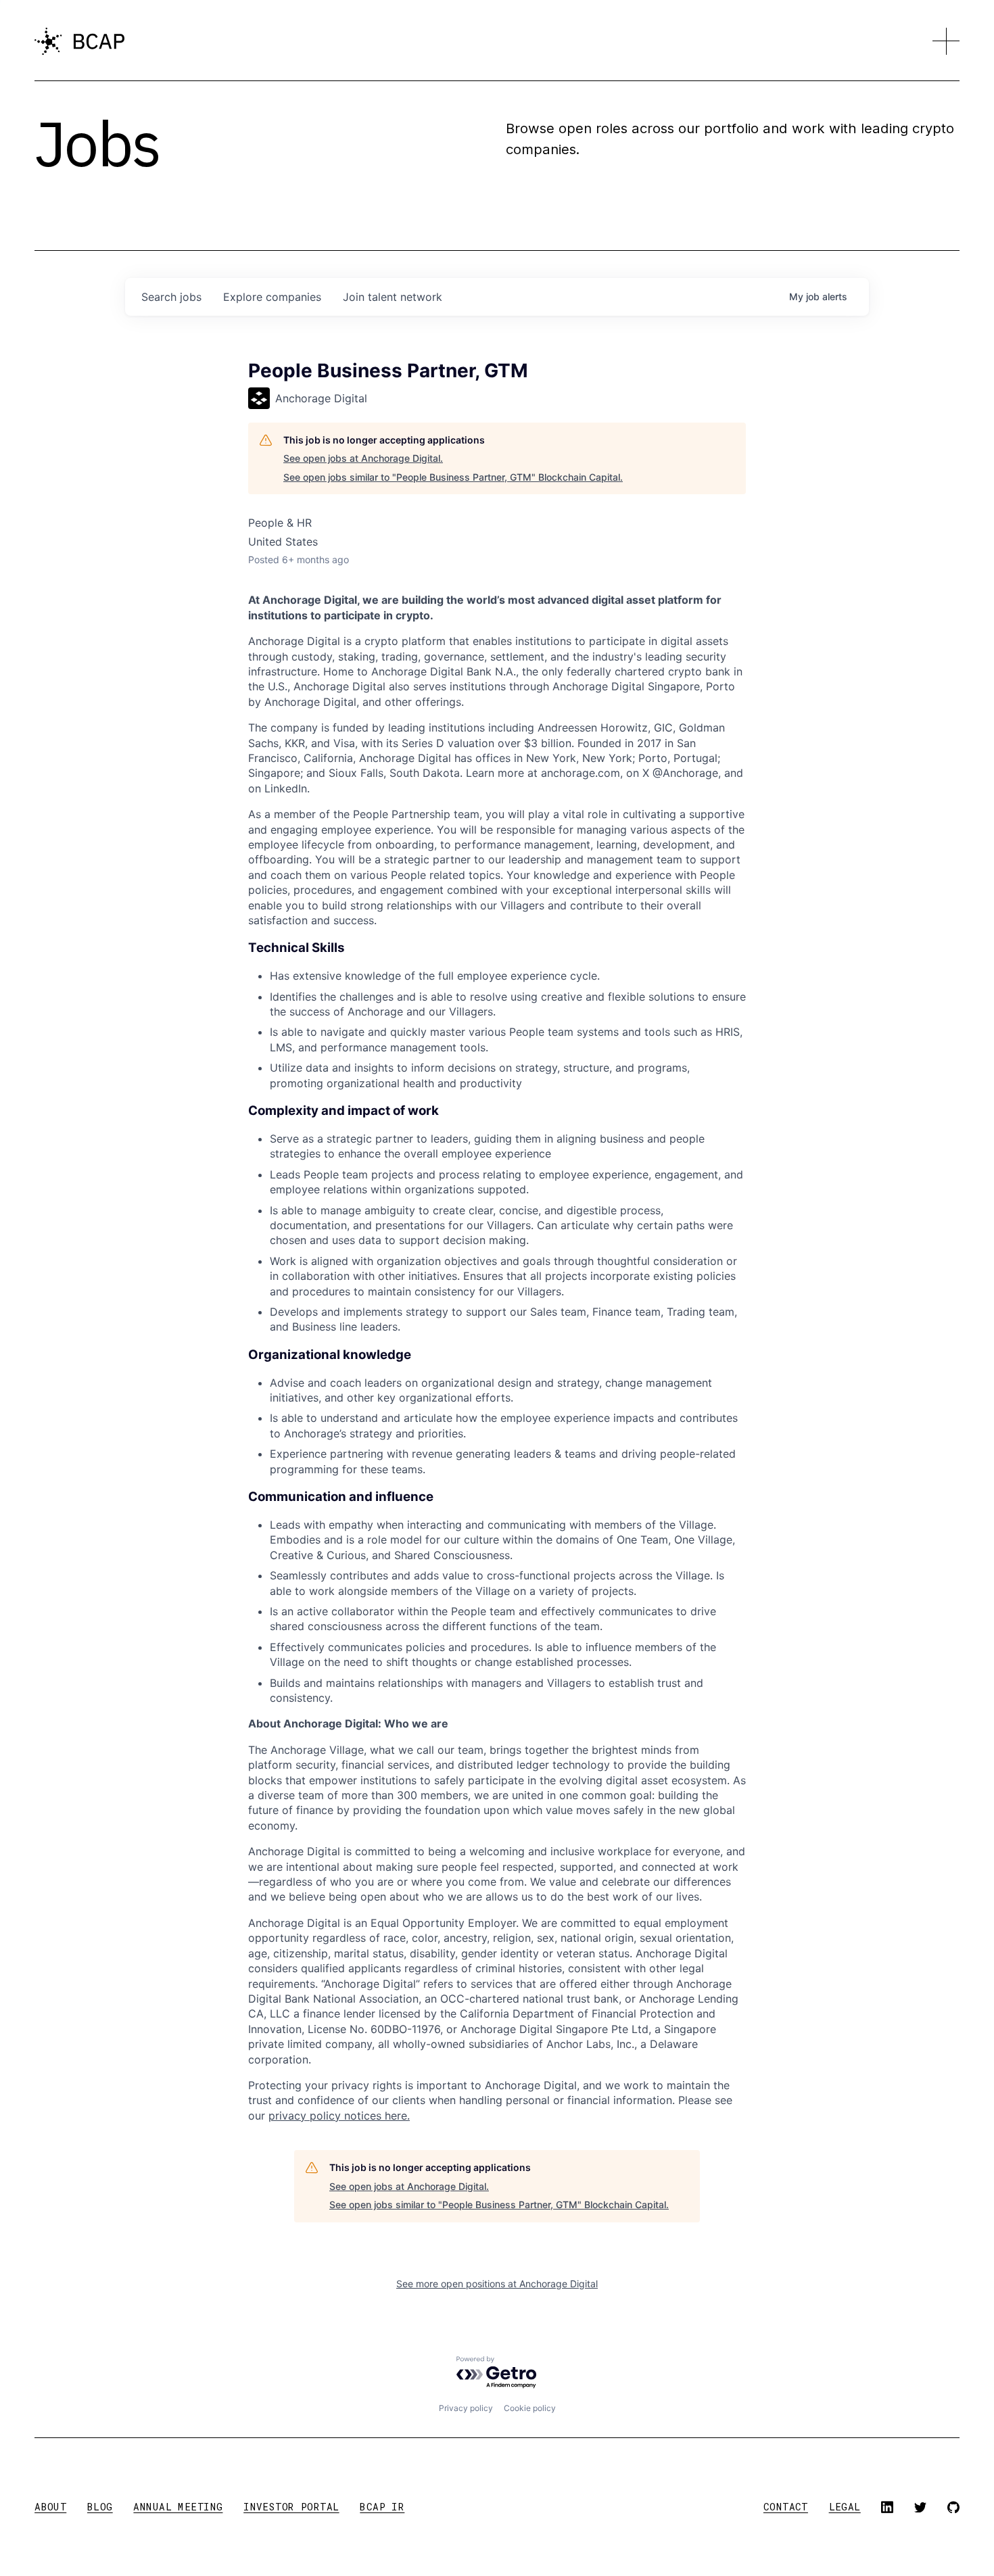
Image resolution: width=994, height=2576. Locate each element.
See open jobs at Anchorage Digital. (363, 458)
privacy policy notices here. (339, 2116)
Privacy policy (466, 2408)
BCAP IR (382, 2507)
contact (786, 2507)
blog (100, 2507)
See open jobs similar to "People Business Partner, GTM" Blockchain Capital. (453, 477)
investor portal (291, 2507)
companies (272, 297)
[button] (946, 41)
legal (845, 2507)
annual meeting (178, 2507)
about (50, 2507)
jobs (171, 297)
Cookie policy (530, 2408)
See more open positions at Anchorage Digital (497, 2284)
